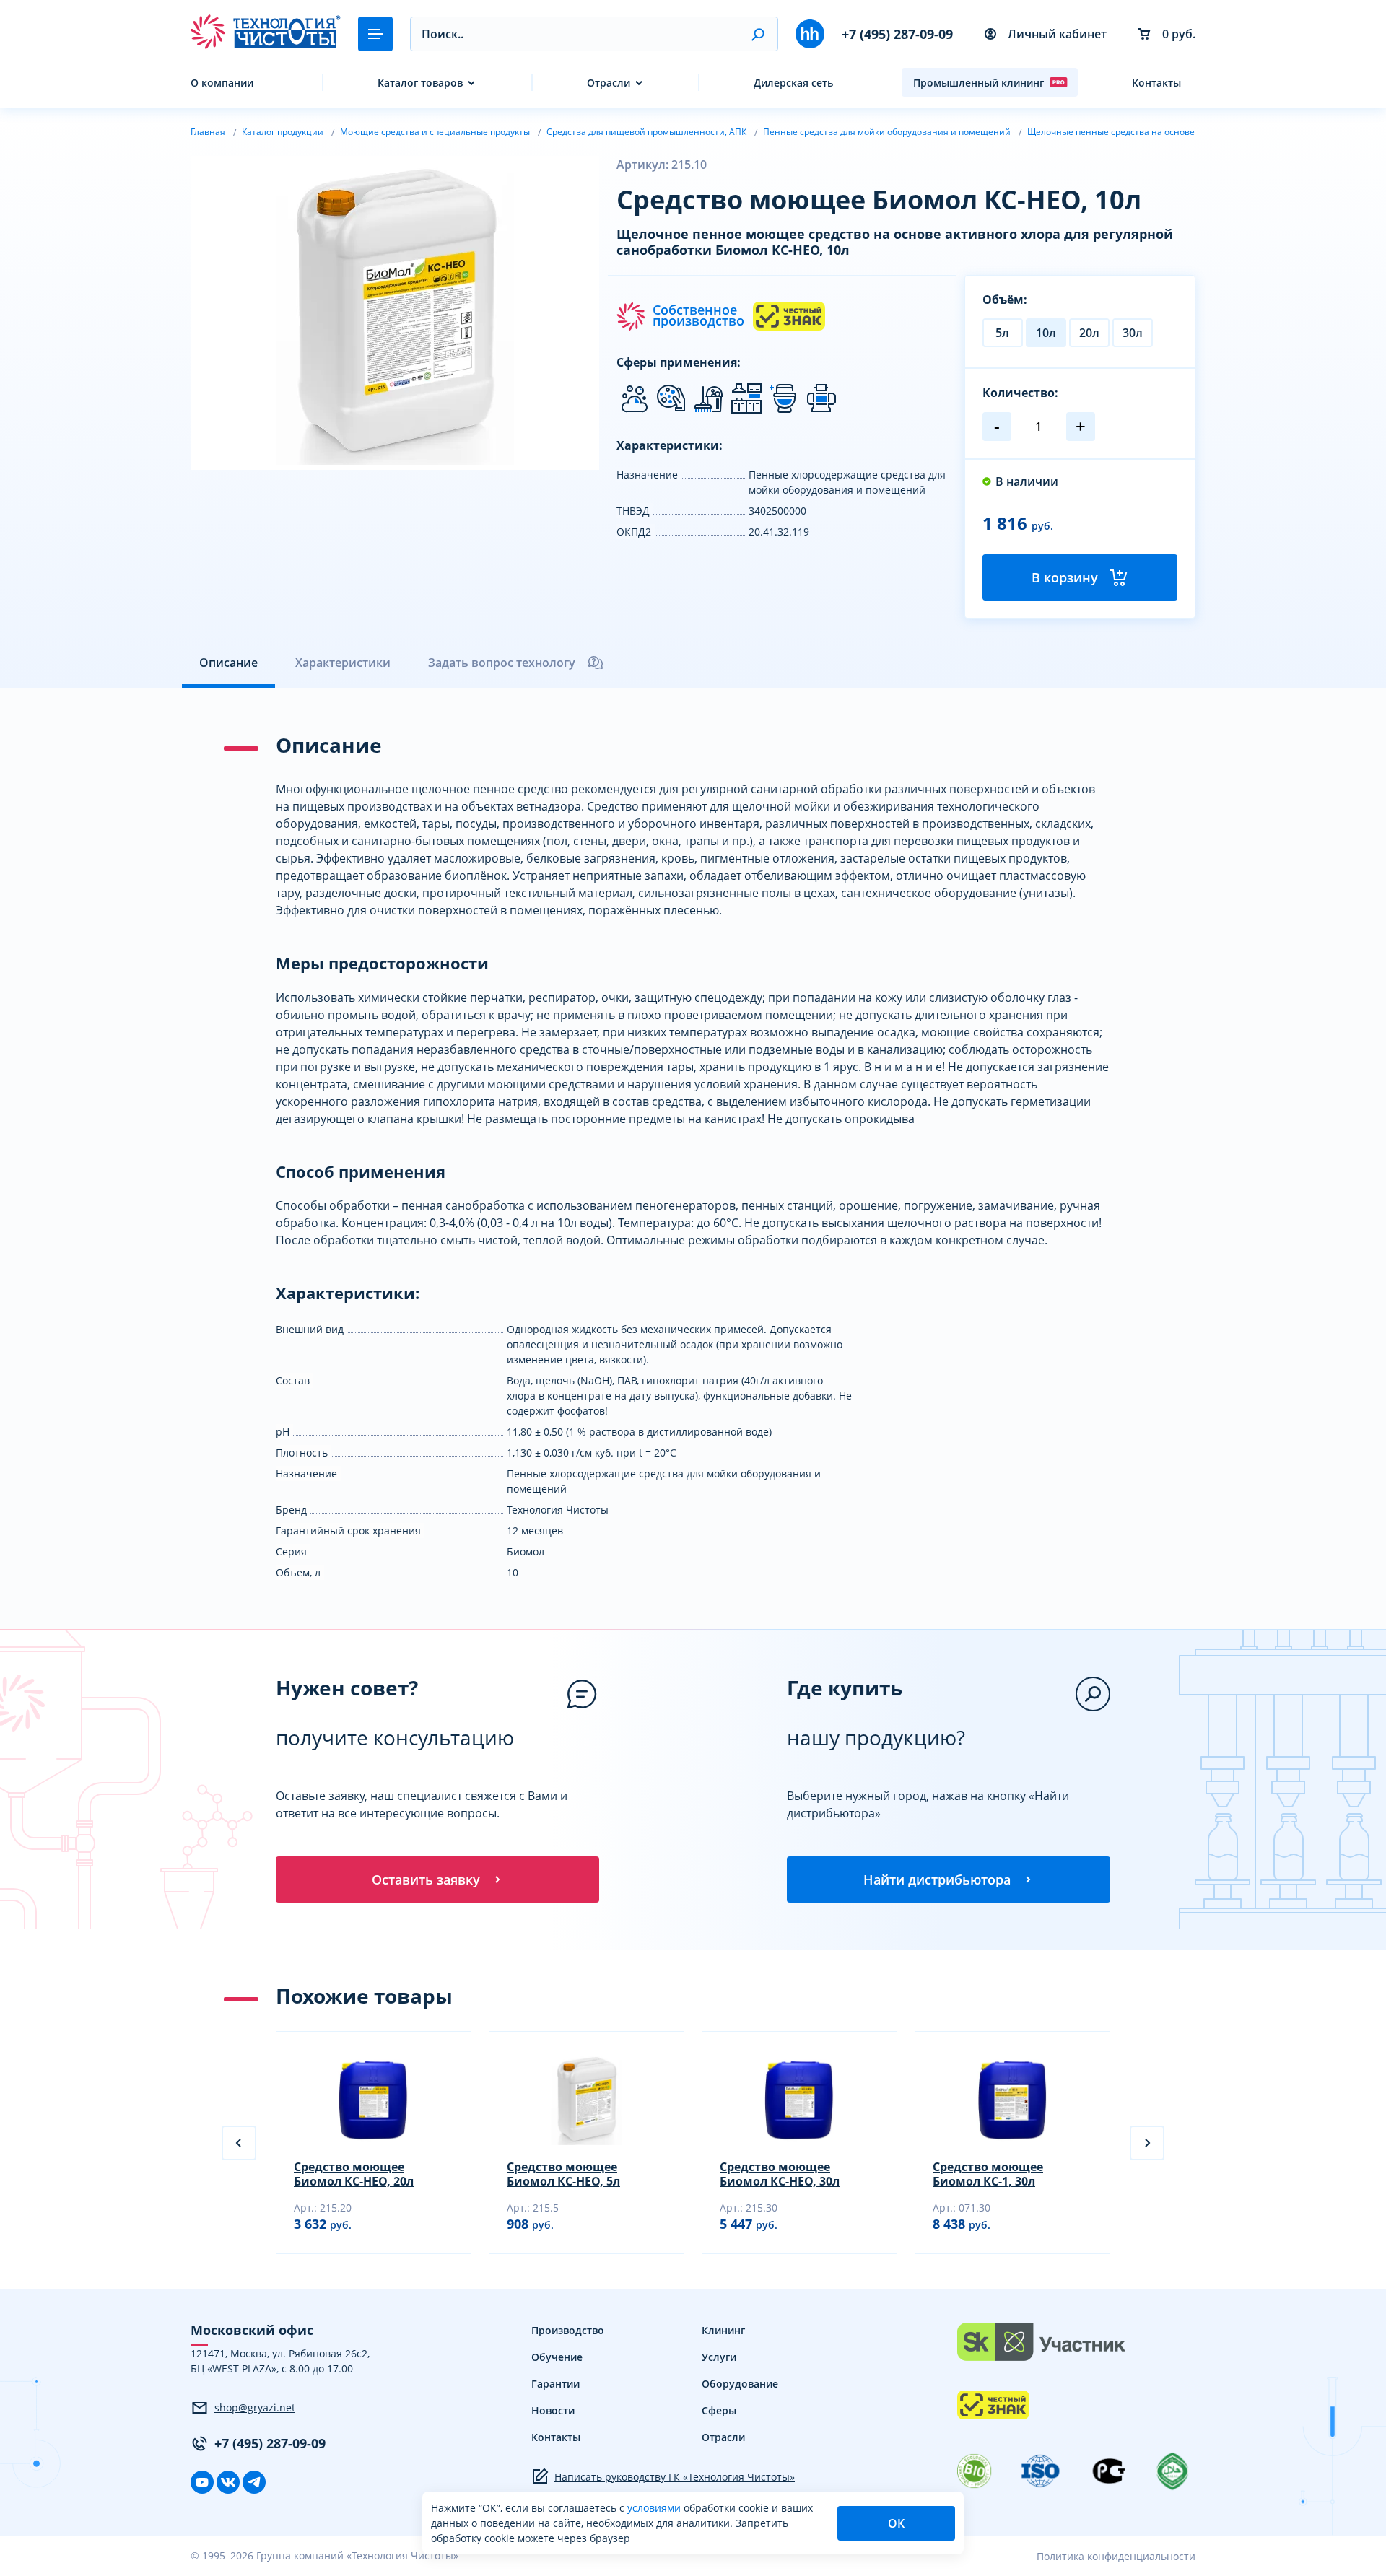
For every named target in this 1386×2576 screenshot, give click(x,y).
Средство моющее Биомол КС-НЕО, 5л (563, 2174)
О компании (222, 83)
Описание (228, 663)
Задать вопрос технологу (502, 663)
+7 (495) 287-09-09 (897, 34)
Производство (568, 2330)
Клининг (723, 2330)
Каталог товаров (420, 83)
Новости (553, 2410)
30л (1133, 333)
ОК (896, 2523)
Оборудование (740, 2384)
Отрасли (609, 83)
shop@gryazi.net (255, 2407)
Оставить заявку (426, 1879)
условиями (655, 2508)
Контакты (1156, 83)
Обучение (557, 2357)
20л (1089, 333)
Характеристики (343, 663)
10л (1046, 333)
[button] (758, 34)
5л (1002, 333)
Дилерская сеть (793, 83)
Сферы (719, 2410)
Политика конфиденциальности (1116, 2556)
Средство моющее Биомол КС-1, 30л (988, 2174)
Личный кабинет (1057, 34)
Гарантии (555, 2384)
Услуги (719, 2357)
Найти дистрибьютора (937, 1879)
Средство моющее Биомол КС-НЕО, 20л (354, 2174)
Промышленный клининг (979, 83)
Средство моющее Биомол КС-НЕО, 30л (780, 2174)
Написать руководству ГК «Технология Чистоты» (675, 2477)
